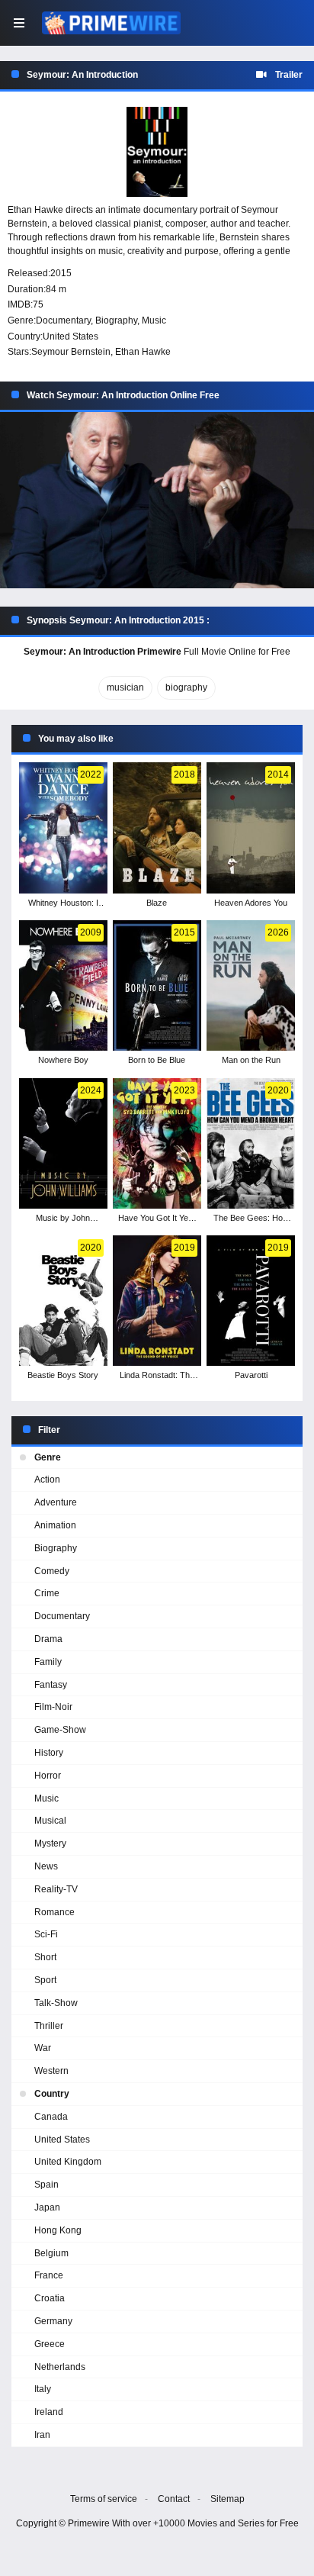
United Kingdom (68, 2162)
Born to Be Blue (157, 1060)
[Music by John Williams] (63, 1143)
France (49, 2275)
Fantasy (51, 1685)
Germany (53, 2321)
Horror (48, 1776)
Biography (116, 320)
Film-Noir (53, 1707)
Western (51, 2071)
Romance (54, 1912)
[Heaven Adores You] (251, 828)
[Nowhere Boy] (63, 985)
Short (45, 1957)
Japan (47, 2207)
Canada (51, 2117)
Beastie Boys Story (63, 1375)
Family (48, 1662)
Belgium (51, 2253)
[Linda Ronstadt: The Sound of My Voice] (157, 1301)
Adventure (56, 1502)
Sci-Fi (46, 1934)
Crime (47, 1593)
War (43, 2048)
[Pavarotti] (251, 1301)
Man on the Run (251, 1060)
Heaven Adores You (251, 903)
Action (47, 1480)
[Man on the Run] (251, 985)
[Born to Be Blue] (157, 985)
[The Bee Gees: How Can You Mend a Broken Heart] (251, 1143)
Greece (50, 2344)
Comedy (52, 1571)
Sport (45, 1980)
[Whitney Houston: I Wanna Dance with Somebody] (63, 828)
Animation (55, 1525)
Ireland (49, 2412)
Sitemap (227, 2499)
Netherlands (60, 2367)
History (49, 1753)
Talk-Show (56, 2003)
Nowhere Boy (63, 1060)
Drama (48, 1639)
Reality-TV (56, 1889)
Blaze (157, 903)
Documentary (63, 320)
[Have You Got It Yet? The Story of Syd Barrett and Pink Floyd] (157, 1143)
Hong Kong (58, 2230)
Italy (43, 2389)
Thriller (49, 2026)
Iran (42, 2435)
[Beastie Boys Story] (63, 1301)
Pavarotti (251, 1375)
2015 (61, 273)
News (46, 1866)
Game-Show (60, 1730)
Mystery (50, 1843)
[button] (157, 501)
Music (154, 320)
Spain (46, 2185)
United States (70, 336)
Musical (50, 1821)
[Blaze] (157, 828)
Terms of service (104, 2499)
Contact (174, 2499)
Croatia (50, 2298)
